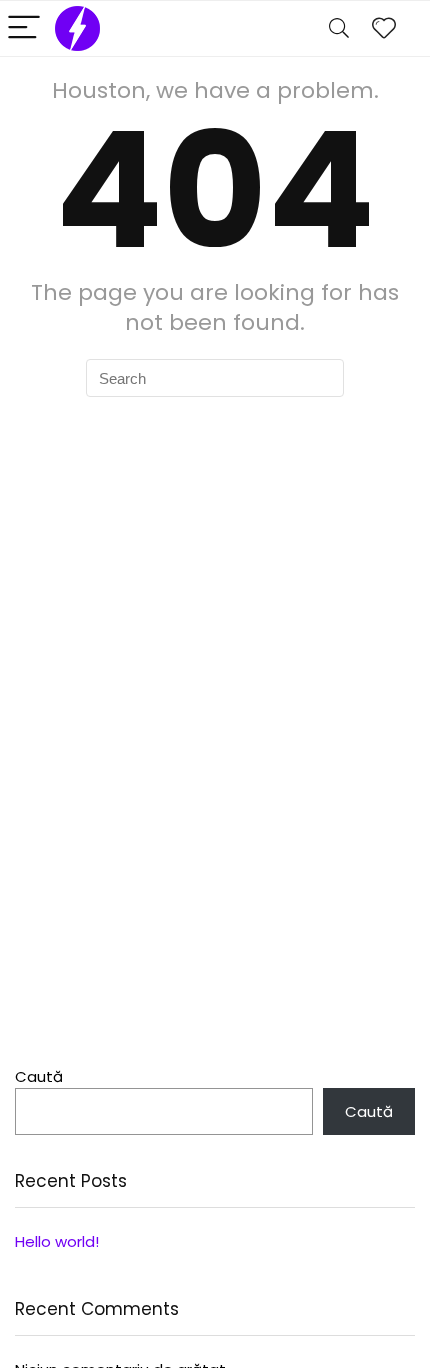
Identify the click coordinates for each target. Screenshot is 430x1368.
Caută (39, 1076)
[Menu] (24, 28)
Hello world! (57, 1241)
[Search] (339, 28)
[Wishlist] (384, 28)
